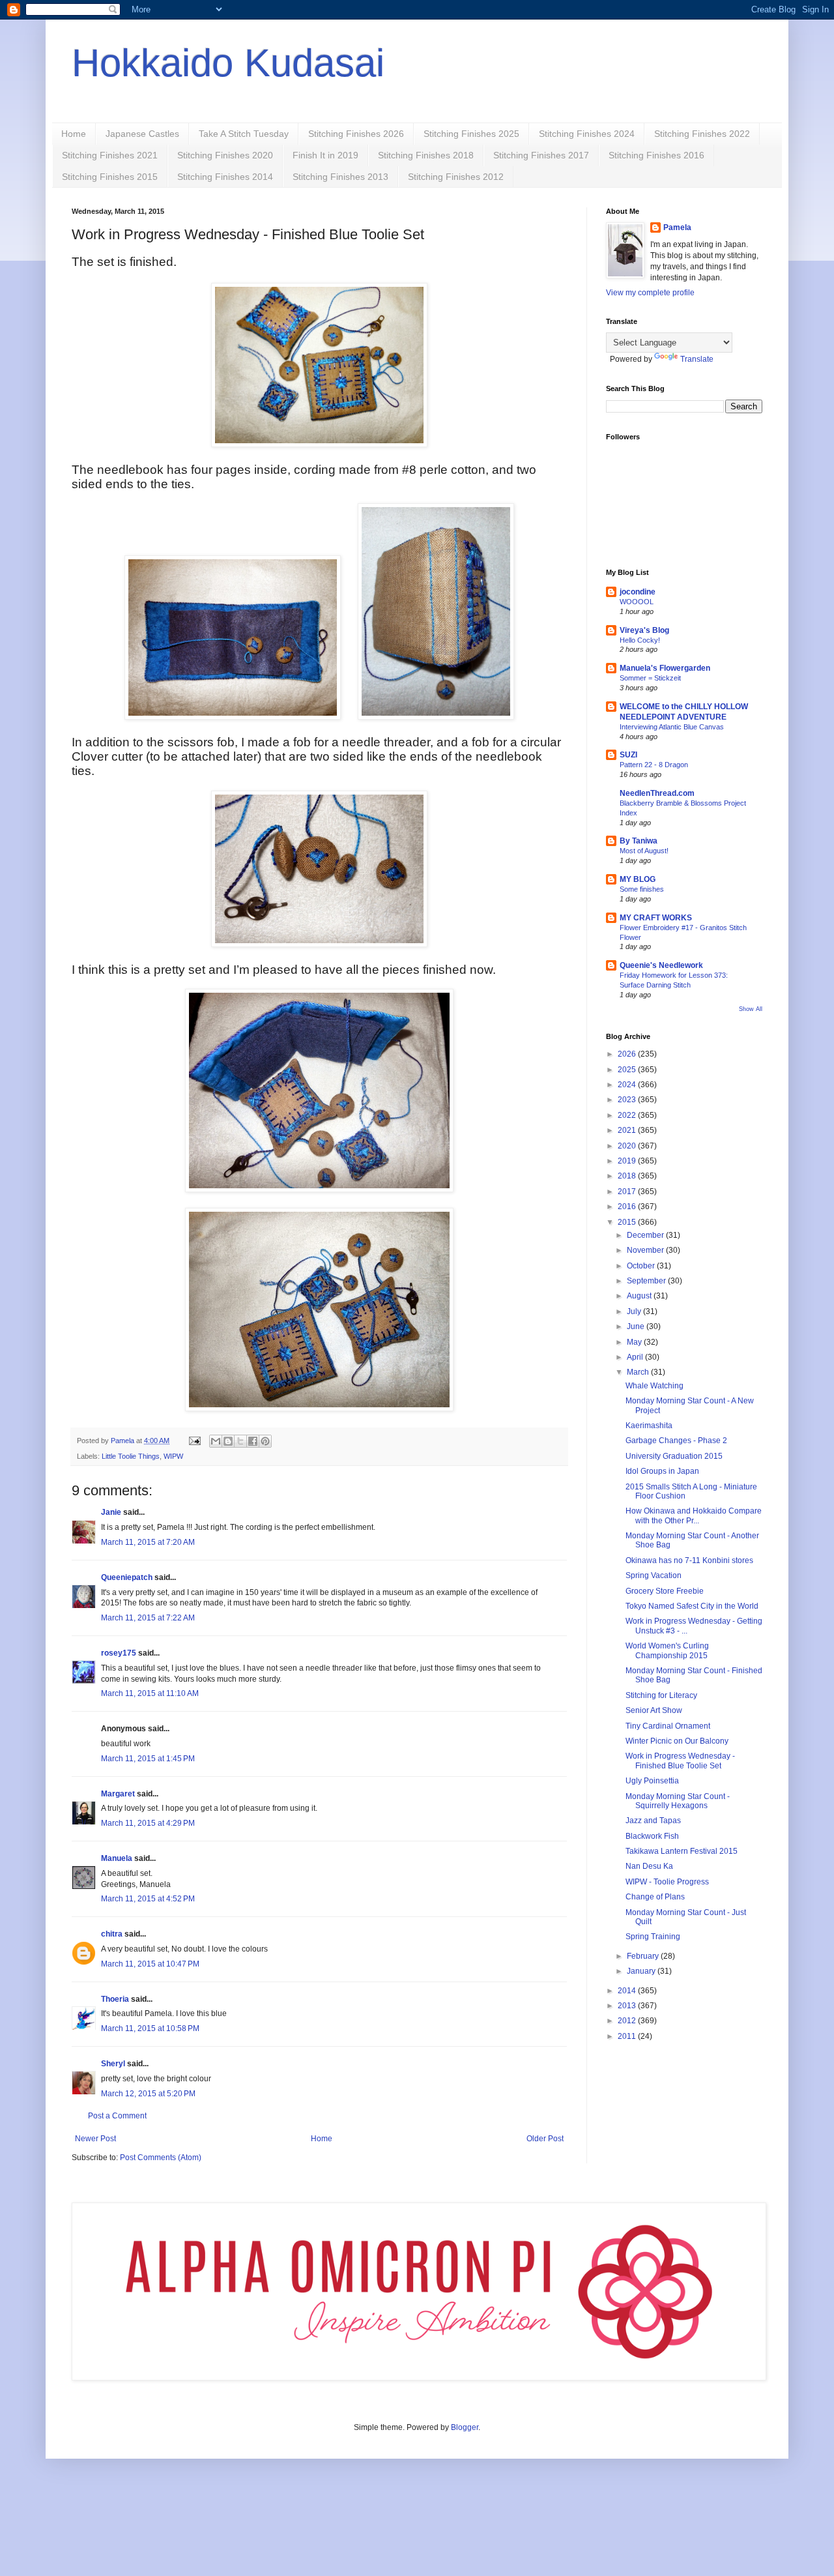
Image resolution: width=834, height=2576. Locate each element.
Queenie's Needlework (661, 965)
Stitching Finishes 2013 (340, 177)
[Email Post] (194, 1441)
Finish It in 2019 (325, 155)
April (636, 1357)
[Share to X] (240, 1441)
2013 (628, 2006)
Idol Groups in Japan (662, 1471)
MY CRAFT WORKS (656, 918)
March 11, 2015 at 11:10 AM (150, 1693)
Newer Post (95, 2139)
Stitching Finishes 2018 (426, 155)
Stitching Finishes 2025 (471, 134)
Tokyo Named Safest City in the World (692, 1606)
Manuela (117, 1858)
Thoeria (115, 1999)
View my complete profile (650, 293)
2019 (628, 1161)
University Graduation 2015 (674, 1456)
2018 (628, 1176)
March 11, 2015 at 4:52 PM (148, 1899)
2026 (628, 1054)
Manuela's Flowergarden (665, 668)
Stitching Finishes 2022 (702, 134)
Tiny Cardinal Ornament (668, 1726)
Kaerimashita (649, 1426)
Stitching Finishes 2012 (456, 177)
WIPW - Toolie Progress (667, 1882)
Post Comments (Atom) (161, 2158)
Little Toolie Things (131, 1456)
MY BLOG (638, 879)
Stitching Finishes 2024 (587, 134)
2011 (628, 2036)
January (642, 1971)
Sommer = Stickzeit (650, 678)
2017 (628, 1192)
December (646, 1235)
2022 (628, 1115)
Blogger (465, 2427)
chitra (112, 1934)
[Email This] (216, 1441)
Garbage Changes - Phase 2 (676, 1441)
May (635, 1342)
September (647, 1281)
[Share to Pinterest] (265, 1441)
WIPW (173, 1456)
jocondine (638, 592)
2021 (628, 1130)
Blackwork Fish (652, 1836)
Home (74, 134)
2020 (628, 1146)
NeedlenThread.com (657, 793)
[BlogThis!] (228, 1441)
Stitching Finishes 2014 (225, 177)
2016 (628, 1207)
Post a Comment (117, 2116)
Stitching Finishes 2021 (110, 155)
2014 (628, 1991)
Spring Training (653, 1937)
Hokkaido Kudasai (228, 63)
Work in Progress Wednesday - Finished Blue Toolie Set (680, 1761)
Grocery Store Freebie (665, 1591)
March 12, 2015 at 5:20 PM (148, 2094)
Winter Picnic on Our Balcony (677, 1741)
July (635, 1311)
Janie (111, 1512)
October (642, 1266)
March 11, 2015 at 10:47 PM (150, 1964)
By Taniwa (639, 841)
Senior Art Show (654, 1710)
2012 (628, 2021)
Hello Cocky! (640, 640)
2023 (628, 1100)
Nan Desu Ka (649, 1866)
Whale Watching (654, 1386)
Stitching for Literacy (661, 1695)
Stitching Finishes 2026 (356, 134)
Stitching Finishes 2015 (110, 177)
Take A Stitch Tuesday (244, 134)
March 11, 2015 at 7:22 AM (148, 1618)
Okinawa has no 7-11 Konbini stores (689, 1560)
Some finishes (642, 889)
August (640, 1296)
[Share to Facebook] (253, 1441)
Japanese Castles (142, 134)
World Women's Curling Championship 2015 (667, 1650)
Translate (697, 359)
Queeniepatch (127, 1577)
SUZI (628, 755)
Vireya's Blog (644, 630)
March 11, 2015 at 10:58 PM (150, 2028)
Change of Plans (655, 1897)
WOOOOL (637, 602)
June (637, 1326)
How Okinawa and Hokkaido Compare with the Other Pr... (694, 1515)
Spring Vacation (654, 1575)
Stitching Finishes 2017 (541, 155)
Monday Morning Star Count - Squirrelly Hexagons (678, 1801)
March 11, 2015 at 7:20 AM (148, 1542)
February (644, 1956)
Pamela (677, 227)
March (639, 1372)
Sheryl (113, 2064)
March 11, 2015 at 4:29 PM (148, 1823)
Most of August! (644, 851)
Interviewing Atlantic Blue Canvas (672, 727)
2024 (628, 1085)
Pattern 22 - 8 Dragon (654, 765)
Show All (751, 1009)
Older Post (545, 2139)
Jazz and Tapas (653, 1821)
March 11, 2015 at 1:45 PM (148, 1759)
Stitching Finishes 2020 (225, 155)
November (646, 1250)
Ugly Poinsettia (652, 1781)
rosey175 (119, 1653)
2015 (628, 1222)
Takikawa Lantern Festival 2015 (682, 1851)
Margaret (118, 1794)
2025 (628, 1070)
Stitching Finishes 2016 (656, 155)
